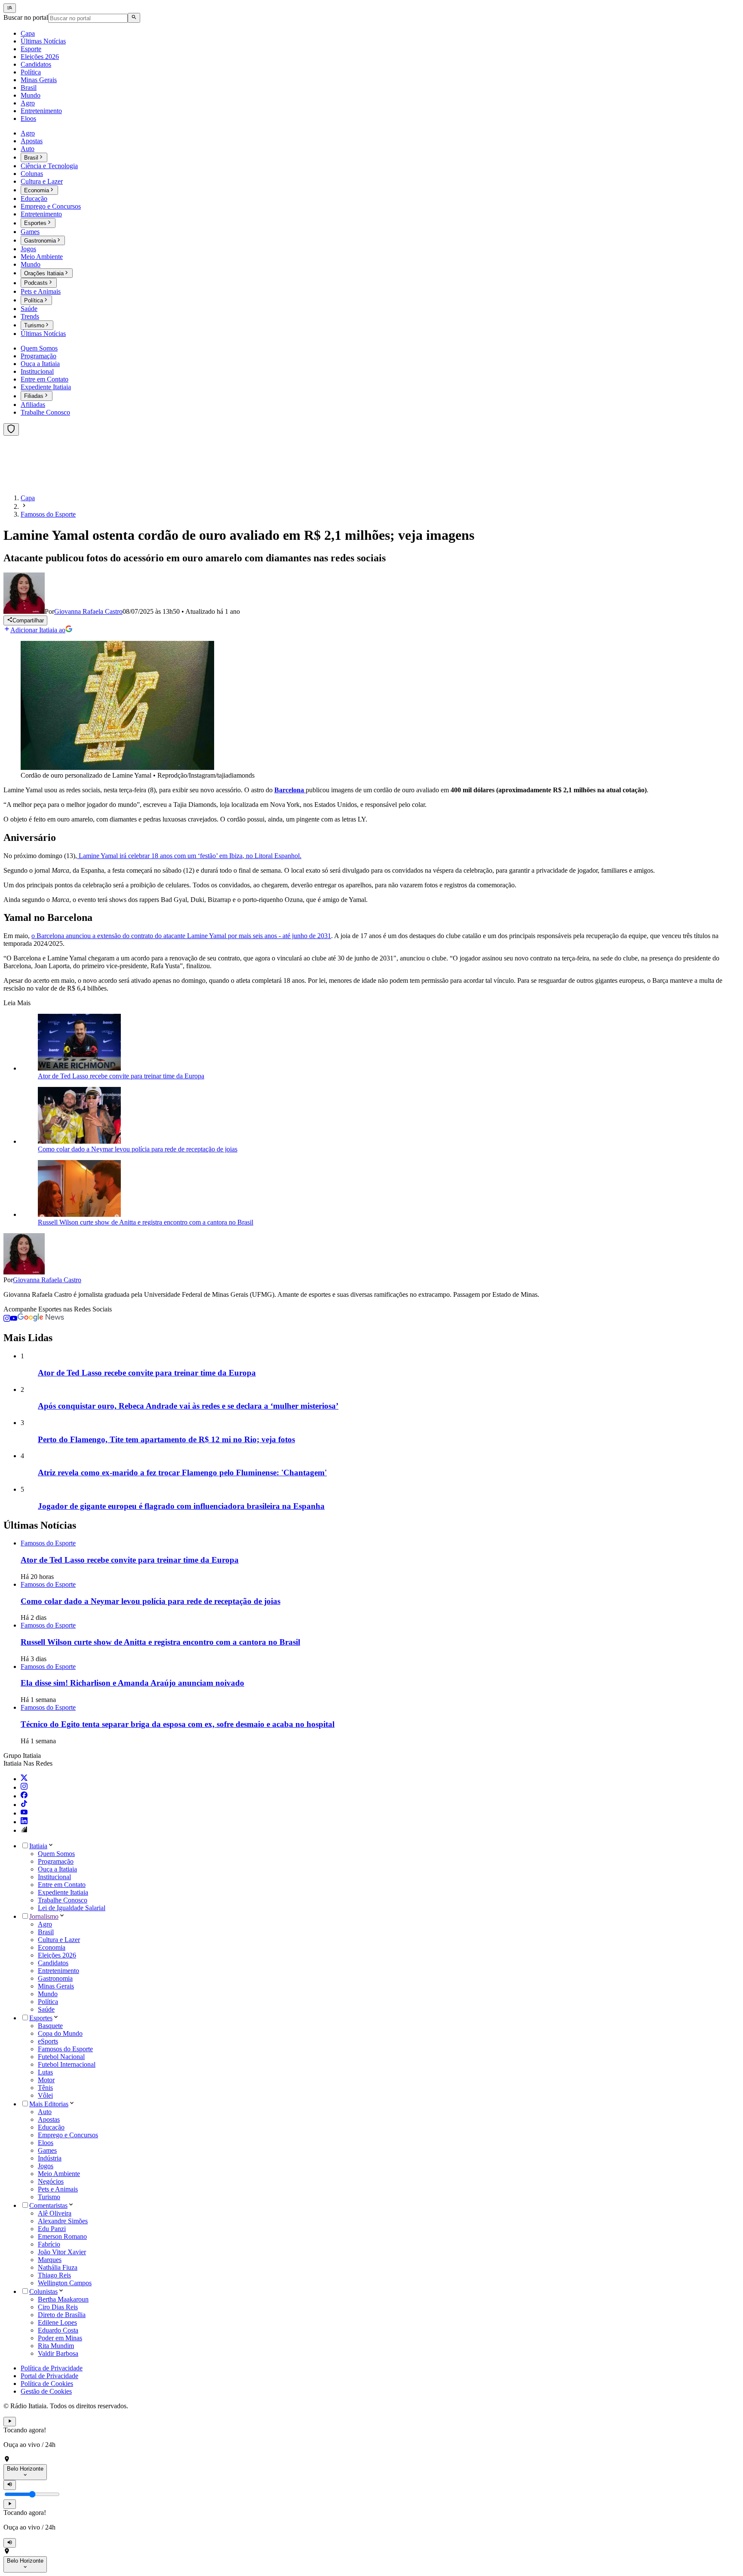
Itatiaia (38, 1846)
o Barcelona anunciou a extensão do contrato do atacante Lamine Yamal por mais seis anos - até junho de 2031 (181, 936)
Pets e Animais (58, 2189)
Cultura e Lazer (59, 1940)
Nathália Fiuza (58, 2267)
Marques (50, 2260)
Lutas (45, 2072)
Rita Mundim (56, 2346)
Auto (45, 2112)
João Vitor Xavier (62, 2252)
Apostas (49, 2119)
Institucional (54, 1877)
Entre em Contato (62, 1885)
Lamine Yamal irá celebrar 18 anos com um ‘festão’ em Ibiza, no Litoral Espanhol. (189, 856)
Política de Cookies (47, 2384)
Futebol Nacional (61, 2057)
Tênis (45, 2088)
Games (47, 2150)
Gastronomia (55, 1978)
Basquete (50, 2026)
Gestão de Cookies (46, 2391)
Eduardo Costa (58, 2330)
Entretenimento (58, 1971)
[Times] (11, 429)
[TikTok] (24, 1805)
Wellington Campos (65, 2283)
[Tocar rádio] (10, 2422)
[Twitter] (24, 1779)
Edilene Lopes (57, 2322)
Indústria (50, 2158)
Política (48, 2002)
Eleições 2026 (57, 1955)
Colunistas (43, 2291)
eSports (48, 2041)
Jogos (46, 2166)
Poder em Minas (60, 2338)
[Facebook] (24, 1796)
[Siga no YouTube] (14, 1319)
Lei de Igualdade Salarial (72, 1908)
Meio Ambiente (59, 2174)
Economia (52, 1947)
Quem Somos (56, 1854)
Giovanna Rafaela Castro (47, 1280)
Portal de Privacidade (49, 2376)
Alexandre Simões (63, 2221)
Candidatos (53, 1963)
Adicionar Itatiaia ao (38, 630)
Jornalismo (44, 1916)
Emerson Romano (62, 2236)
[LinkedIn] (24, 1822)
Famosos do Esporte (65, 2049)
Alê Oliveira (55, 2213)
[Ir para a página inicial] (29, 483)
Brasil (46, 1932)
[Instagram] (24, 1787)
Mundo (48, 1994)
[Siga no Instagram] (7, 1319)
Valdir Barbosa (58, 2353)
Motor (46, 2080)
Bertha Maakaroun (63, 2299)
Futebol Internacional (67, 2064)
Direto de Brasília (62, 2315)
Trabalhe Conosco (63, 1900)
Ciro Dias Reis (58, 2307)
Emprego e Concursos (68, 2135)
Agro (45, 1924)
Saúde (46, 2009)
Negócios (51, 2181)
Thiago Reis (54, 2275)
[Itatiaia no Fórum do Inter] (24, 1830)
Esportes (41, 2018)
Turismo (49, 2197)
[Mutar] (10, 2485)
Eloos (46, 2143)
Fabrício (49, 2244)
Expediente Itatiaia (63, 1892)
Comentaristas (48, 2205)
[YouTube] (24, 1813)
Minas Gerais (56, 1986)
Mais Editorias (49, 2104)
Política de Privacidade (52, 2368)
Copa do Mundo (60, 2033)
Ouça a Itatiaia (57, 1869)
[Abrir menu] (10, 8)
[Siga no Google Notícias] (41, 1319)
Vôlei (45, 2095)
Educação (51, 2127)
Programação (56, 1861)
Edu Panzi (52, 2229)
